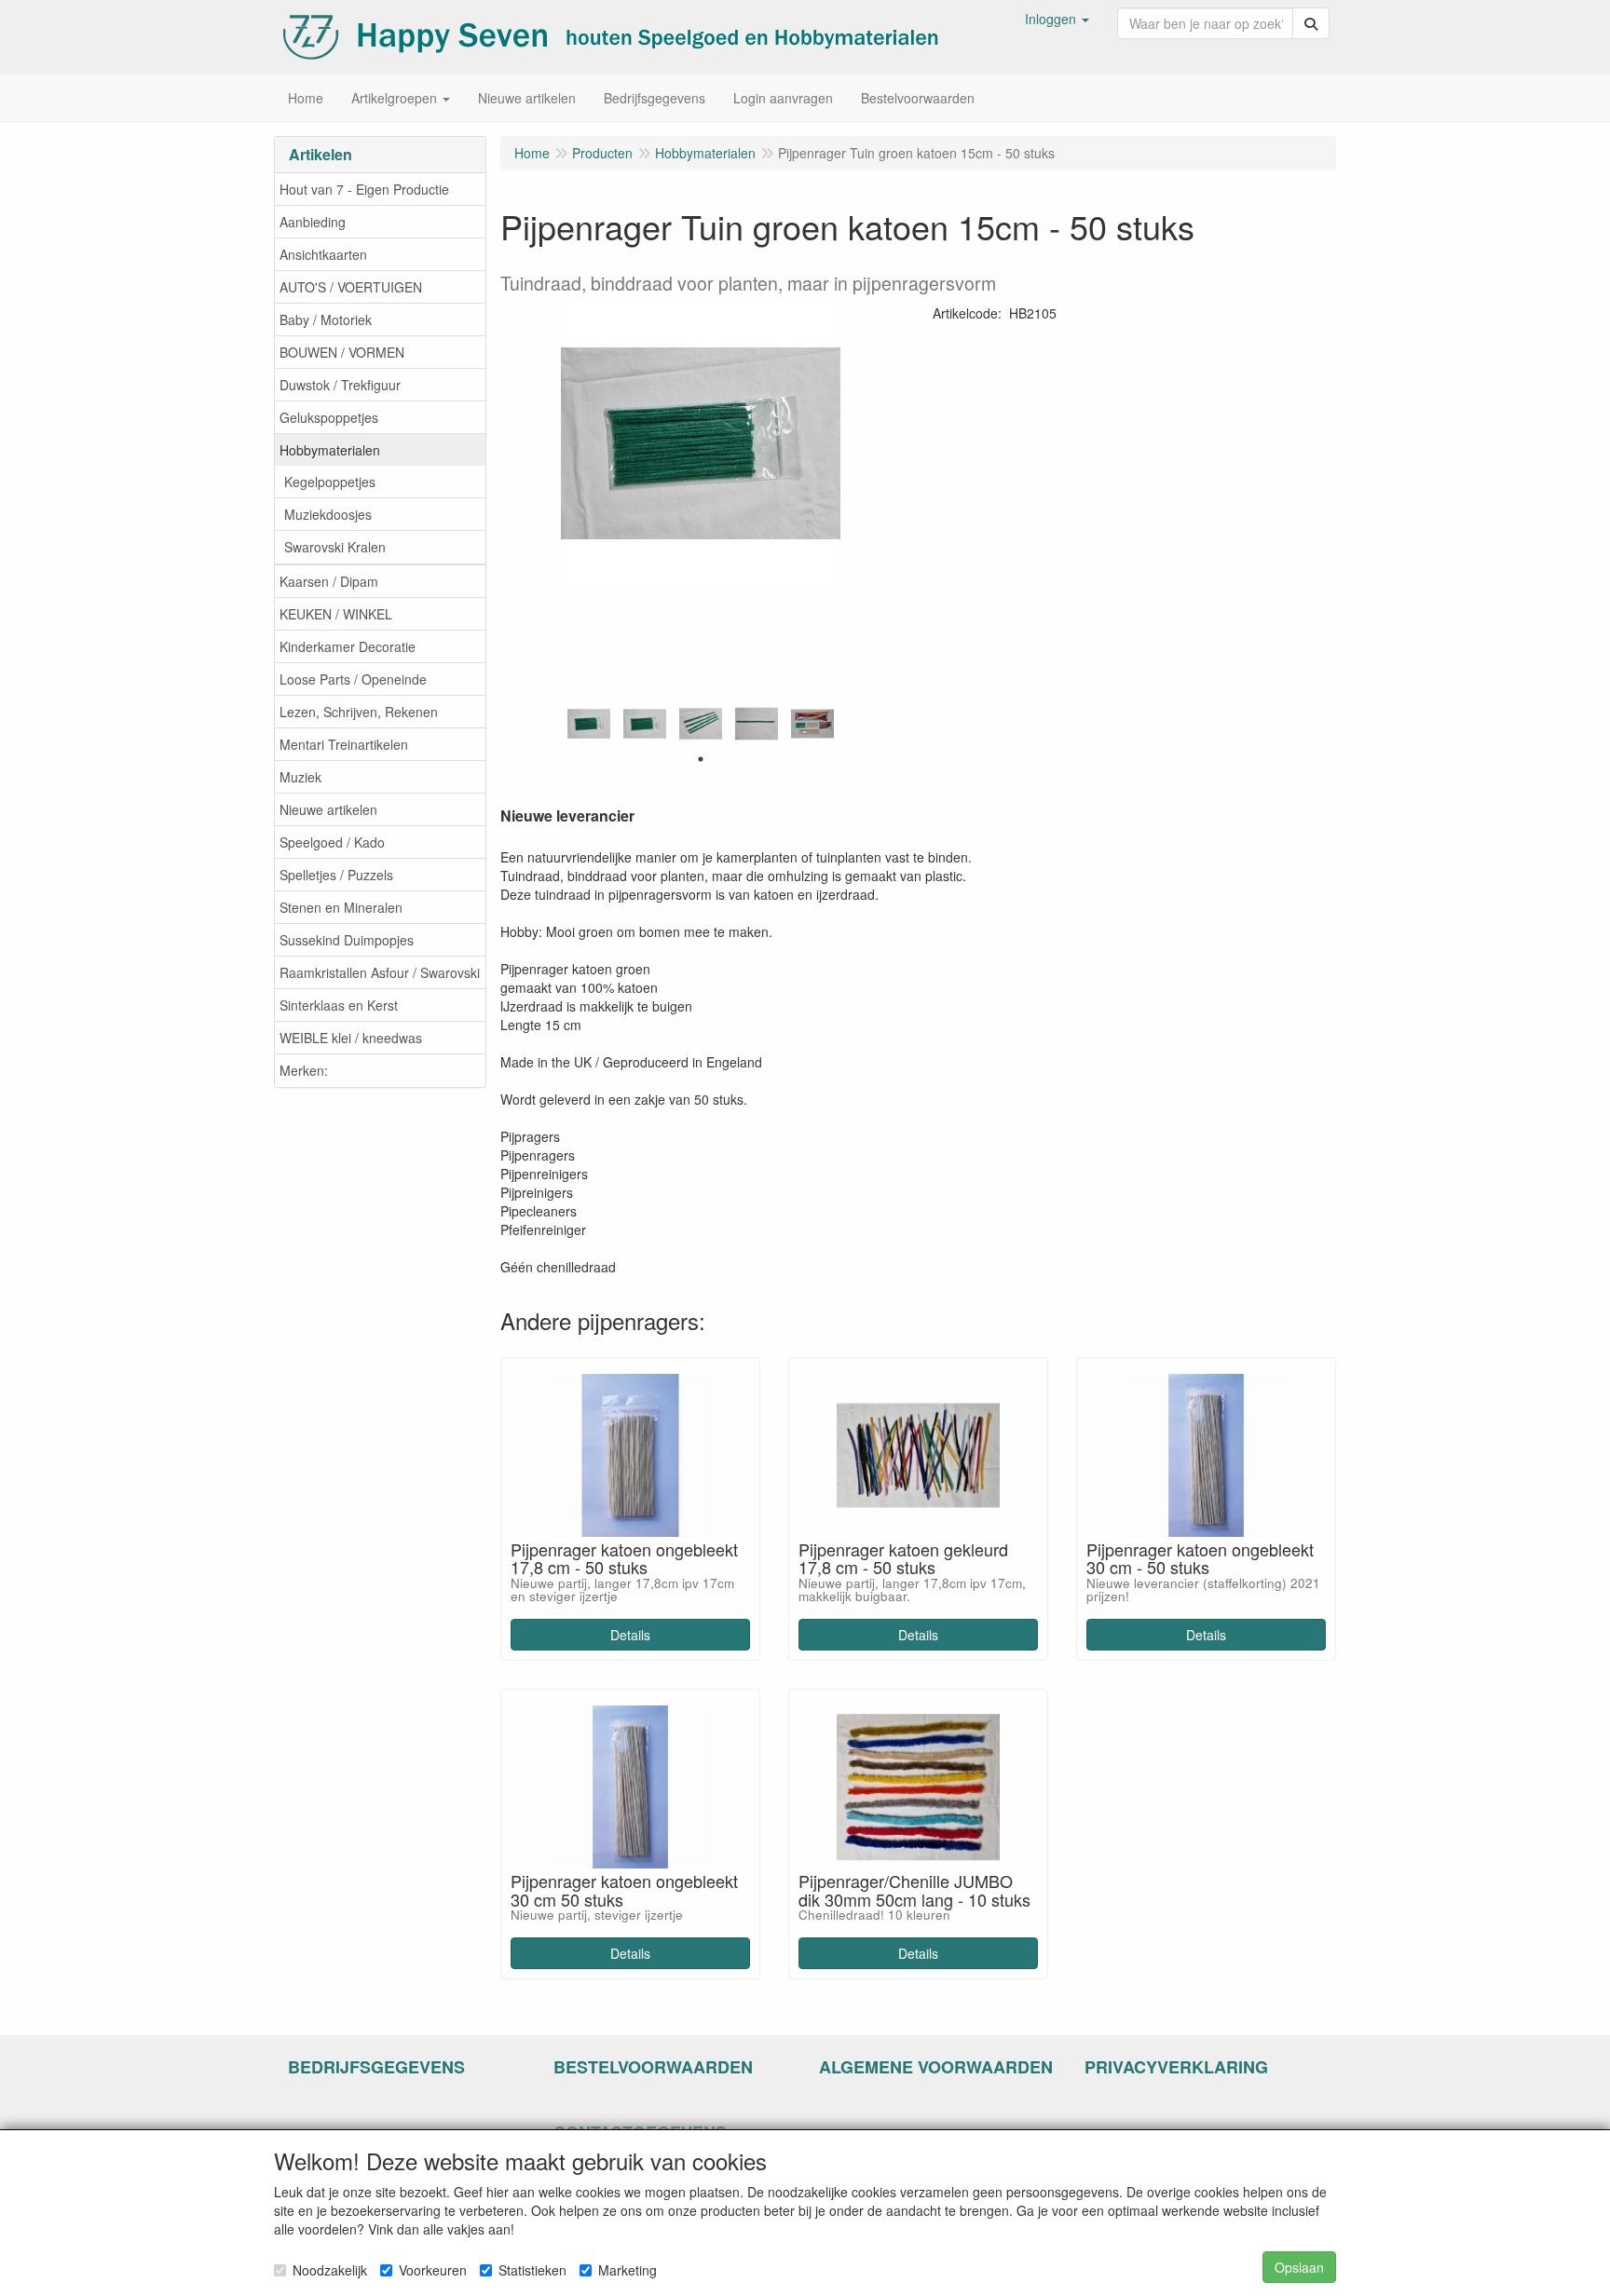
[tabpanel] (589, 724)
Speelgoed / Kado (332, 842)
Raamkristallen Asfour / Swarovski (380, 972)
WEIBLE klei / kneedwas (351, 1038)
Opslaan (1299, 2267)
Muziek (300, 777)
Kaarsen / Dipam (329, 581)
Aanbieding (313, 222)
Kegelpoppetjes (330, 482)
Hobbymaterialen (330, 450)
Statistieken (532, 2270)
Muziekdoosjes (328, 514)
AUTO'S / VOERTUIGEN (351, 287)
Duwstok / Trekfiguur (340, 385)
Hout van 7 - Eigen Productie (364, 189)
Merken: (304, 1070)
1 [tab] (701, 759)
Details (630, 1635)
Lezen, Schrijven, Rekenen (359, 712)
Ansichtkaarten (323, 254)
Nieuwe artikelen (328, 809)
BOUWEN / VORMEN (342, 352)
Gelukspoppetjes (329, 417)
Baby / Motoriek (326, 319)
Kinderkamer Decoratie (348, 646)
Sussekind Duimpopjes (347, 940)
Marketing (628, 2270)
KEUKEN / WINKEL (336, 614)
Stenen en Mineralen (341, 907)
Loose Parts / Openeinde (353, 679)
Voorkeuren (433, 2270)
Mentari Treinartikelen (344, 744)
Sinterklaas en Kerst (339, 1005)
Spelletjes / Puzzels (336, 875)
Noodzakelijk (330, 2270)
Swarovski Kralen (335, 547)
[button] (1057, 19)
